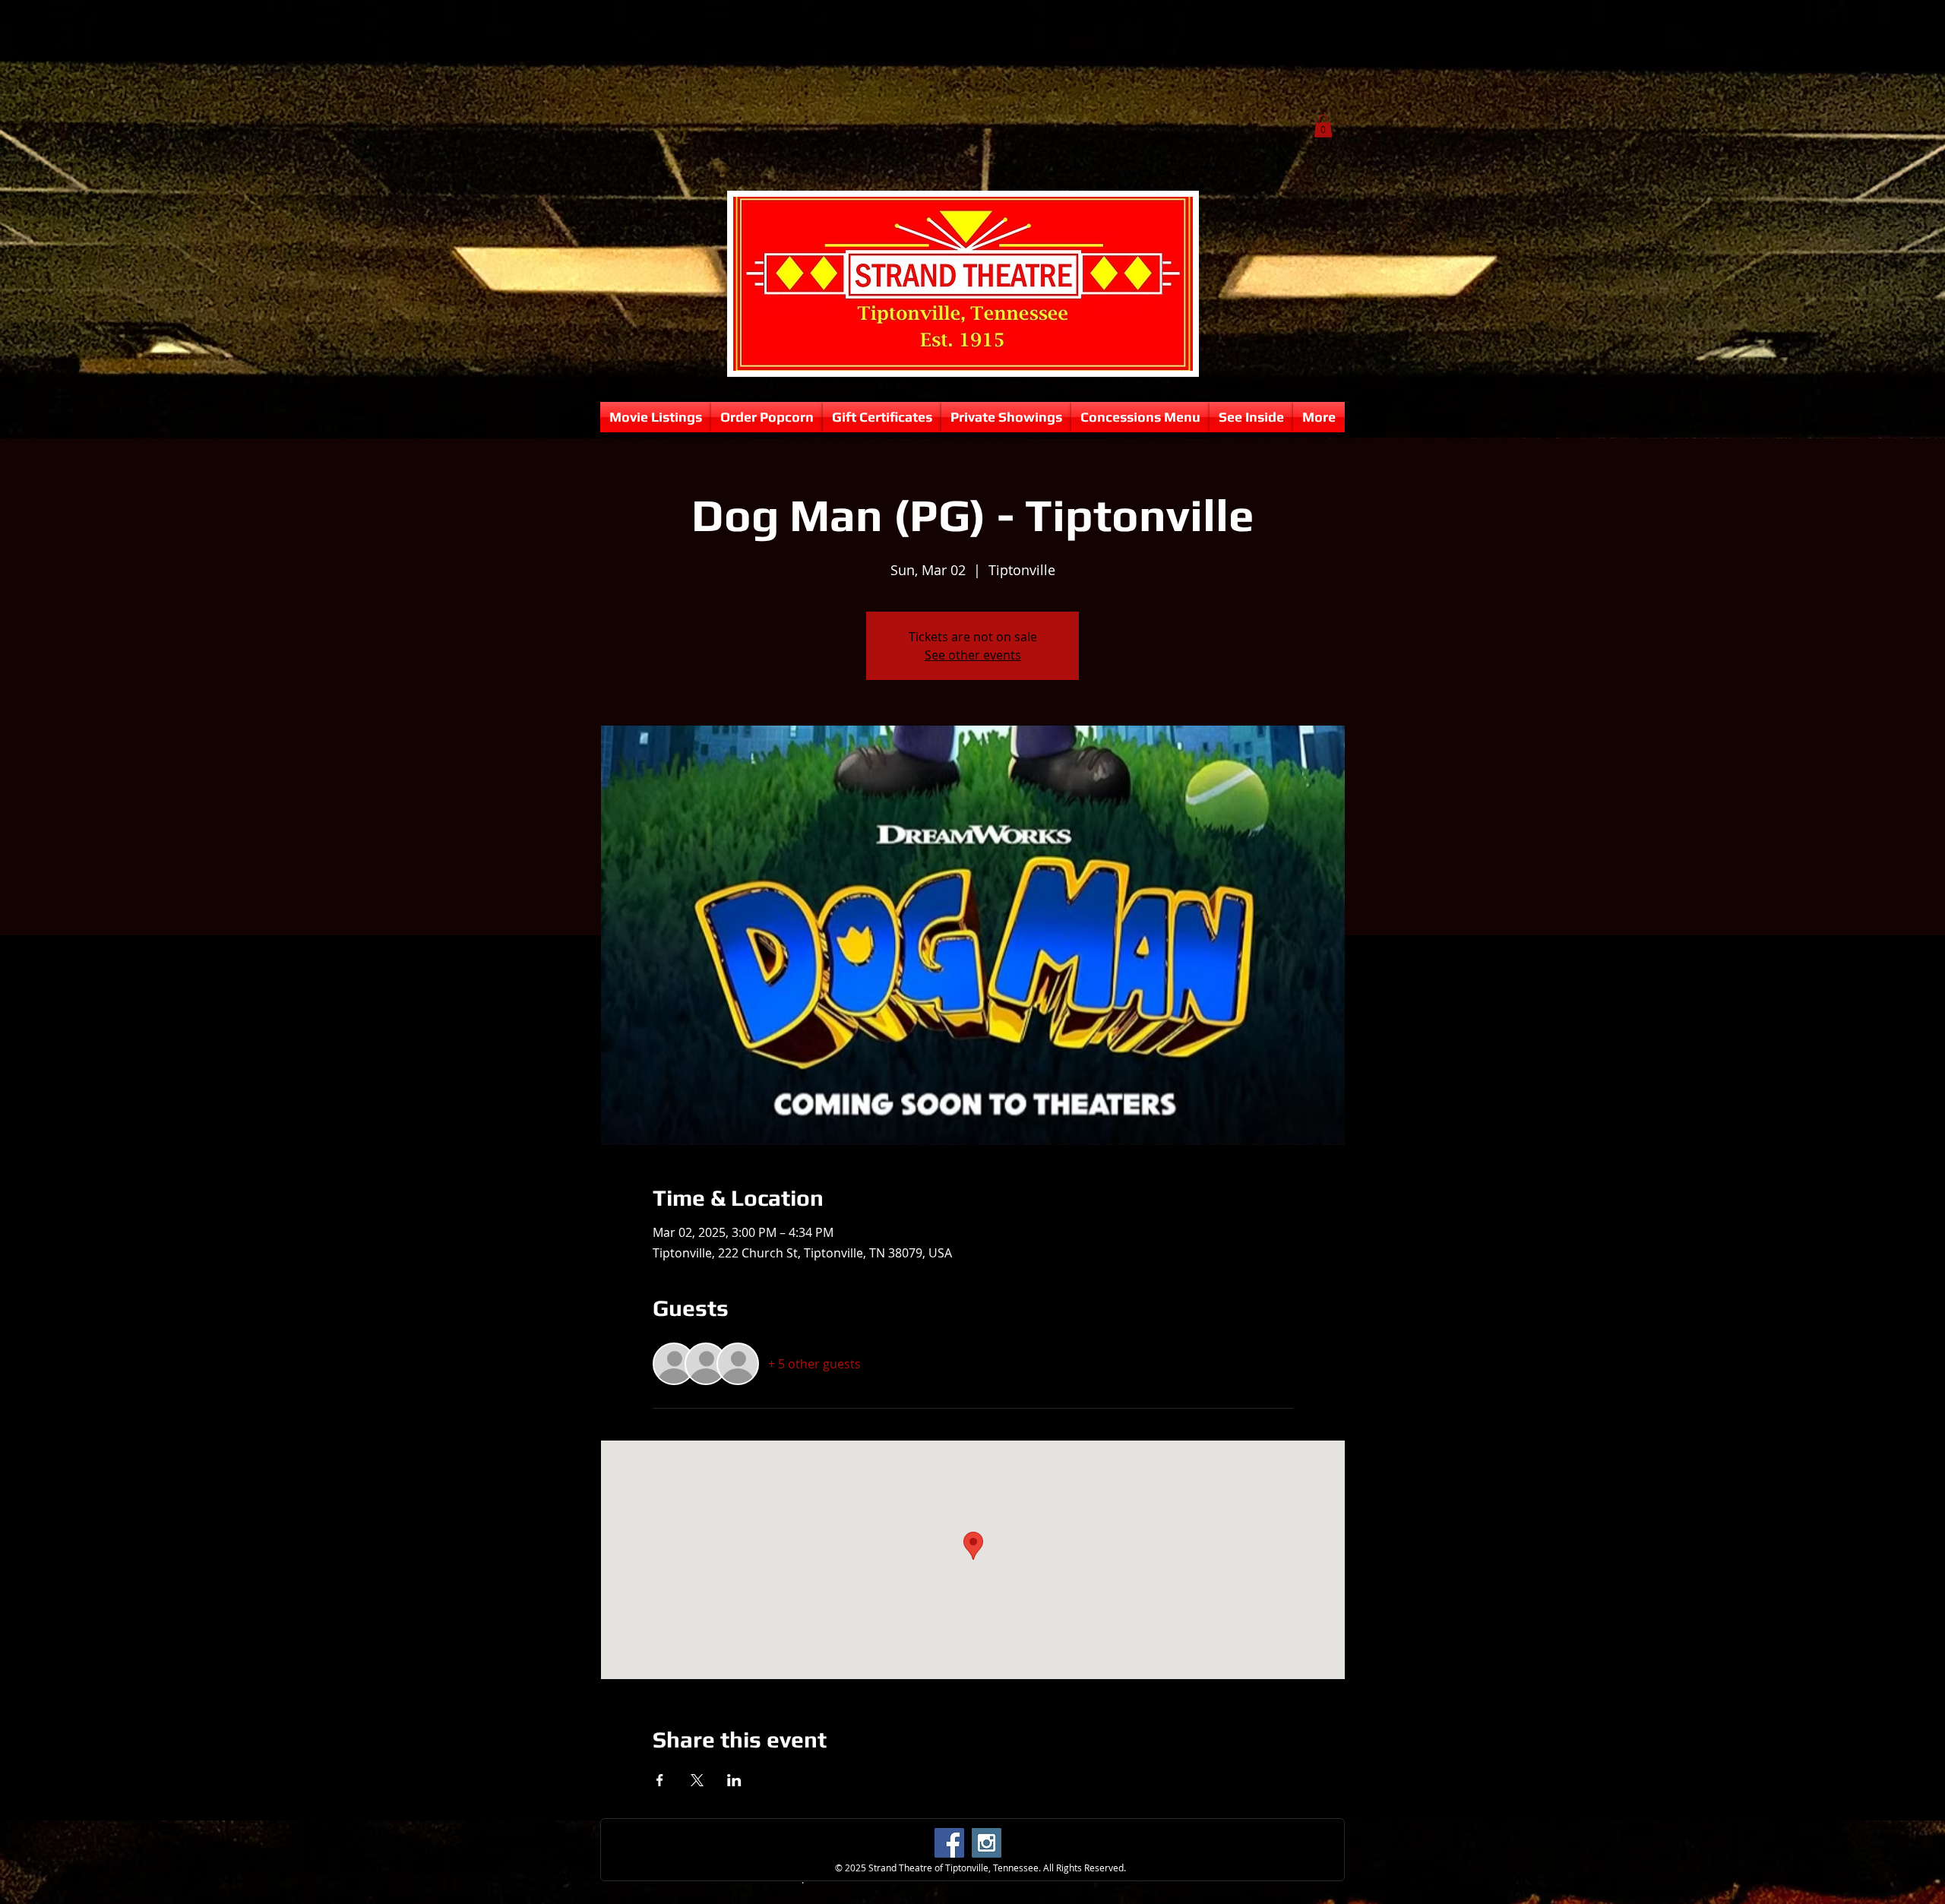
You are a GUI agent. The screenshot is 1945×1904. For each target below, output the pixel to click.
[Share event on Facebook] (660, 1780)
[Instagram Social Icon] (987, 1843)
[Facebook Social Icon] (949, 1843)
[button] (1323, 126)
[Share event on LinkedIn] (734, 1780)
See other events (973, 655)
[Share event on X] (697, 1780)
